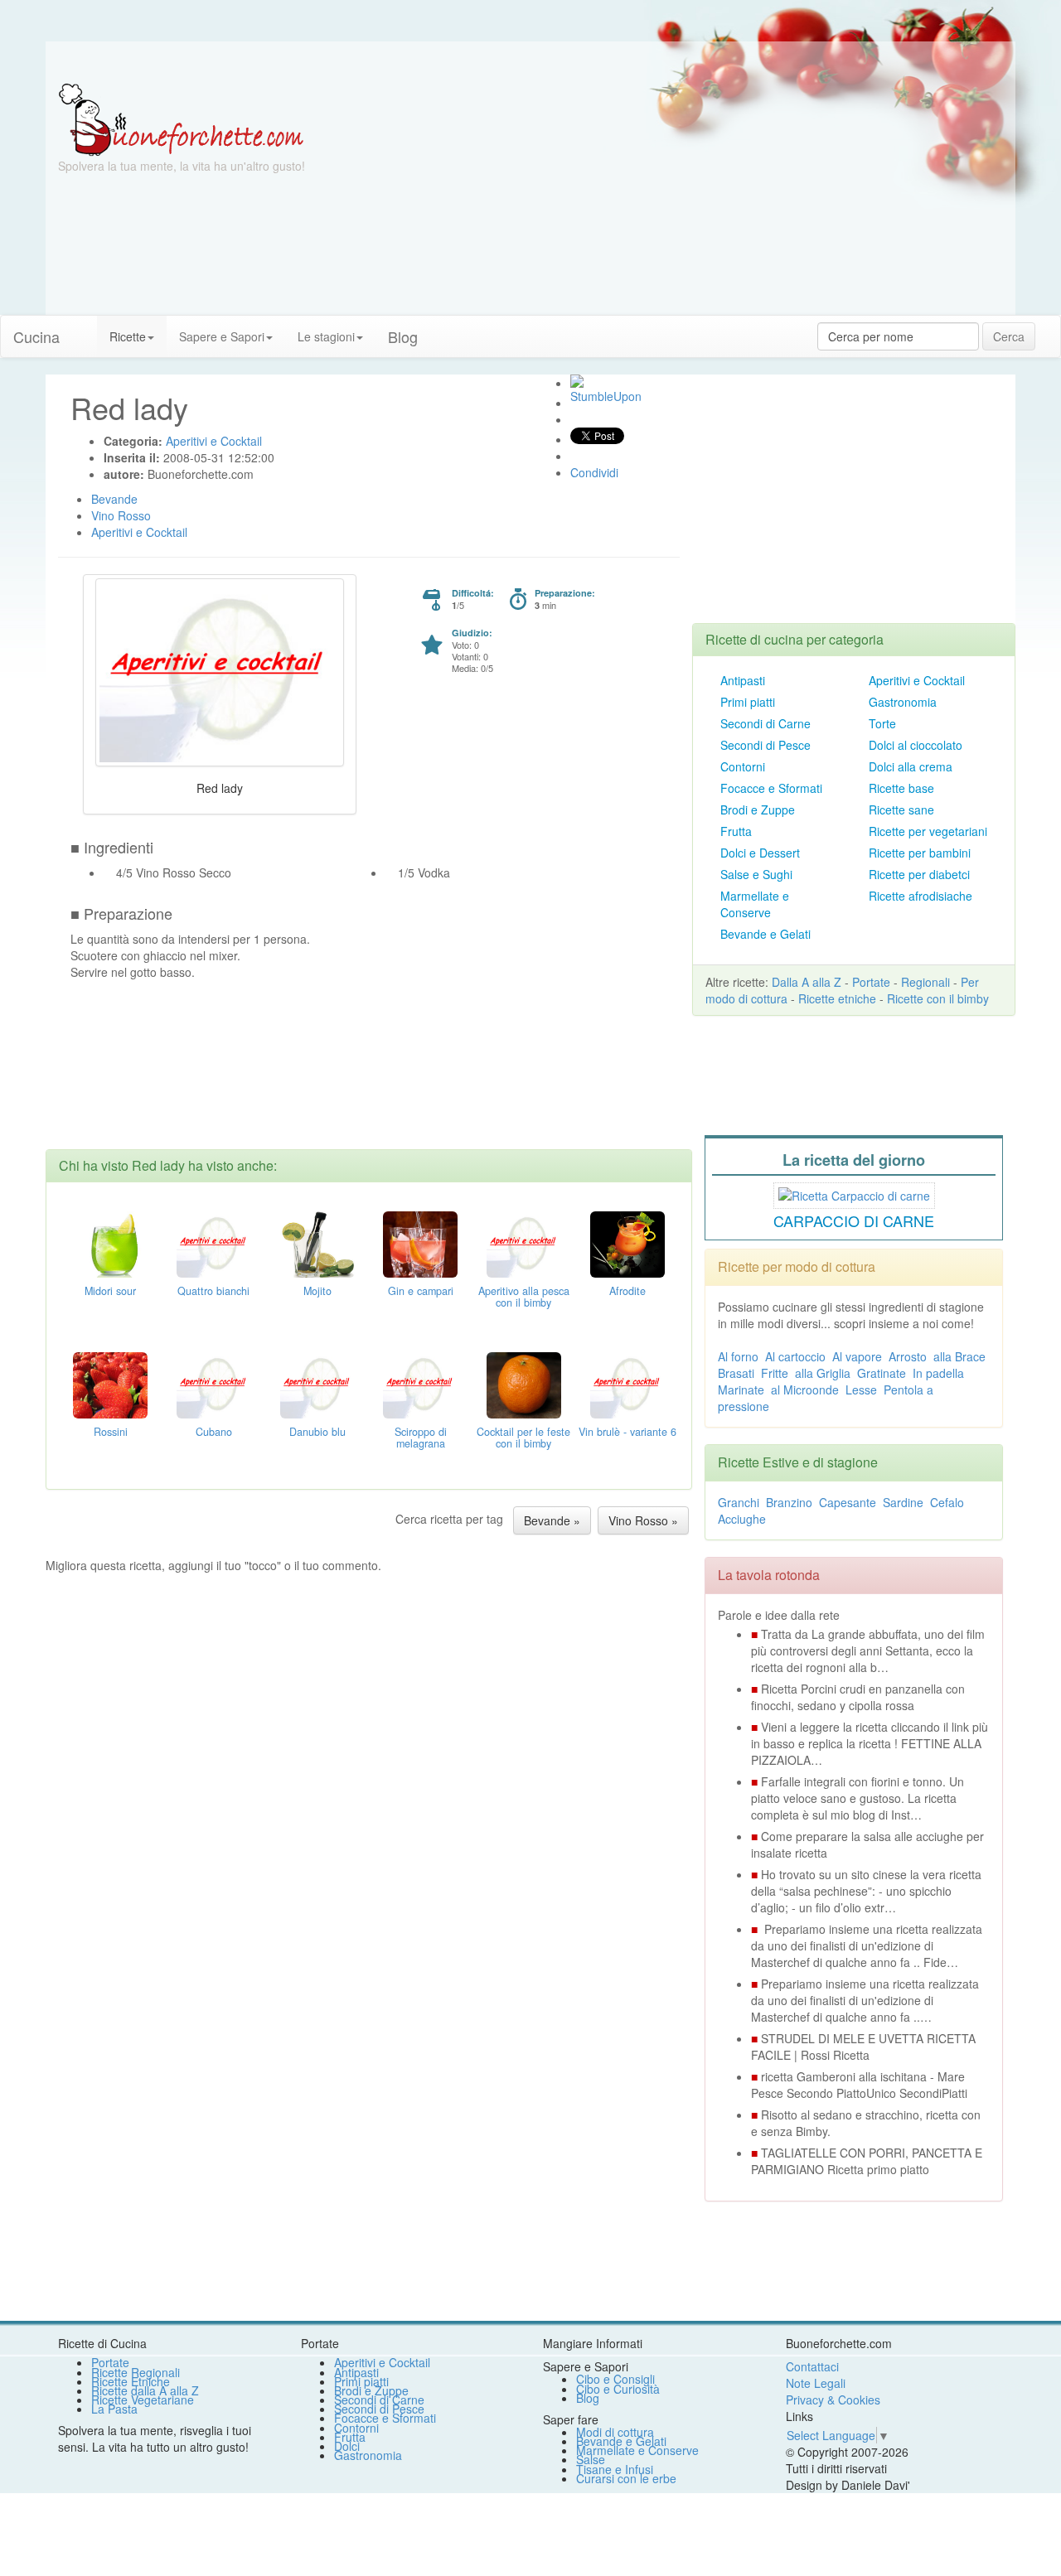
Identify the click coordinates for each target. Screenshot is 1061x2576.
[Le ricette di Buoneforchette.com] (530, 62)
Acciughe (742, 1519)
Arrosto (908, 1356)
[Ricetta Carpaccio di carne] (854, 1193)
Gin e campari (421, 1291)
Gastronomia (903, 702)
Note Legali (816, 2383)
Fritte (775, 1373)
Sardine (903, 1502)
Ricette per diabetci (919, 874)
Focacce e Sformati (771, 788)
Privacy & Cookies (833, 2400)
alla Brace (959, 1356)
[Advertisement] (692, 199)
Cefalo (947, 1502)
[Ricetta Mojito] (317, 1242)
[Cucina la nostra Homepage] (85, 328)
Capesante (848, 1502)
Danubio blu (317, 1432)
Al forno (738, 1356)
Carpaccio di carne (854, 1220)
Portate (871, 982)
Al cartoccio (795, 1356)
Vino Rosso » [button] (643, 1520)
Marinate (741, 1389)
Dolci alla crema (911, 766)
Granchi (739, 1502)
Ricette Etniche (131, 2381)
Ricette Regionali (136, 2372)
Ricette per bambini (920, 853)
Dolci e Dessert (760, 853)
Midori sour (110, 1291)
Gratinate (882, 1373)
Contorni (743, 766)
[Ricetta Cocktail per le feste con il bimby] (524, 1383)
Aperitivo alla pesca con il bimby (524, 1297)
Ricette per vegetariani (928, 831)
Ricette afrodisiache (921, 896)
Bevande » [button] (552, 1520)
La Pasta (114, 2409)
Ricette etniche (837, 998)
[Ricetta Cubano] (214, 1383)
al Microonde (805, 1389)
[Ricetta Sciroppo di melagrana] (420, 1383)
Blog (588, 2398)
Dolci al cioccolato (916, 745)
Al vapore (857, 1356)
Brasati (736, 1373)
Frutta (736, 831)
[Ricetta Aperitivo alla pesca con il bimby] (524, 1242)
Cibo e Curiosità (618, 2389)
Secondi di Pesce (765, 745)
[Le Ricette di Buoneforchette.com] (181, 118)
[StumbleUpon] (577, 381)
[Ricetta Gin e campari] (420, 1242)
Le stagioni (326, 336)
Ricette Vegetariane (143, 2400)
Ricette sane (901, 810)
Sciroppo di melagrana (421, 1438)
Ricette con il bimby (938, 998)
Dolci (347, 2446)
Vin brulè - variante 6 (627, 1432)
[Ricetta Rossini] (110, 1383)
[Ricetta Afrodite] (627, 1242)
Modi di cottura (615, 2432)
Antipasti (743, 680)
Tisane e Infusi (615, 2469)
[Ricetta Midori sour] (110, 1242)
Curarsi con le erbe (626, 2478)
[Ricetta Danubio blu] (317, 1383)
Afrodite (627, 1291)
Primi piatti (748, 702)
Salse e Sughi (756, 874)
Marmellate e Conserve (755, 904)
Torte (882, 723)
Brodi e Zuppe (758, 810)
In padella (938, 1373)
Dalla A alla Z (807, 982)
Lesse (861, 1389)
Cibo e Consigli (615, 2379)
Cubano (214, 1432)
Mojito (317, 1291)
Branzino (789, 1502)
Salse (591, 2459)
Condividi (594, 472)
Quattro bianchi (213, 1291)
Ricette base (901, 788)
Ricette (128, 336)
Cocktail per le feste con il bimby (523, 1438)
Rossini (111, 1432)
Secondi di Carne (765, 723)
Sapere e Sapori (222, 336)
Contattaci (812, 2366)
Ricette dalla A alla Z (145, 2390)
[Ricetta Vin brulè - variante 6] (627, 1383)
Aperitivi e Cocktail (917, 680)
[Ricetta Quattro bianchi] (214, 1242)
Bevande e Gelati (765, 934)
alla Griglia (823, 1373)
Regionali (925, 982)
